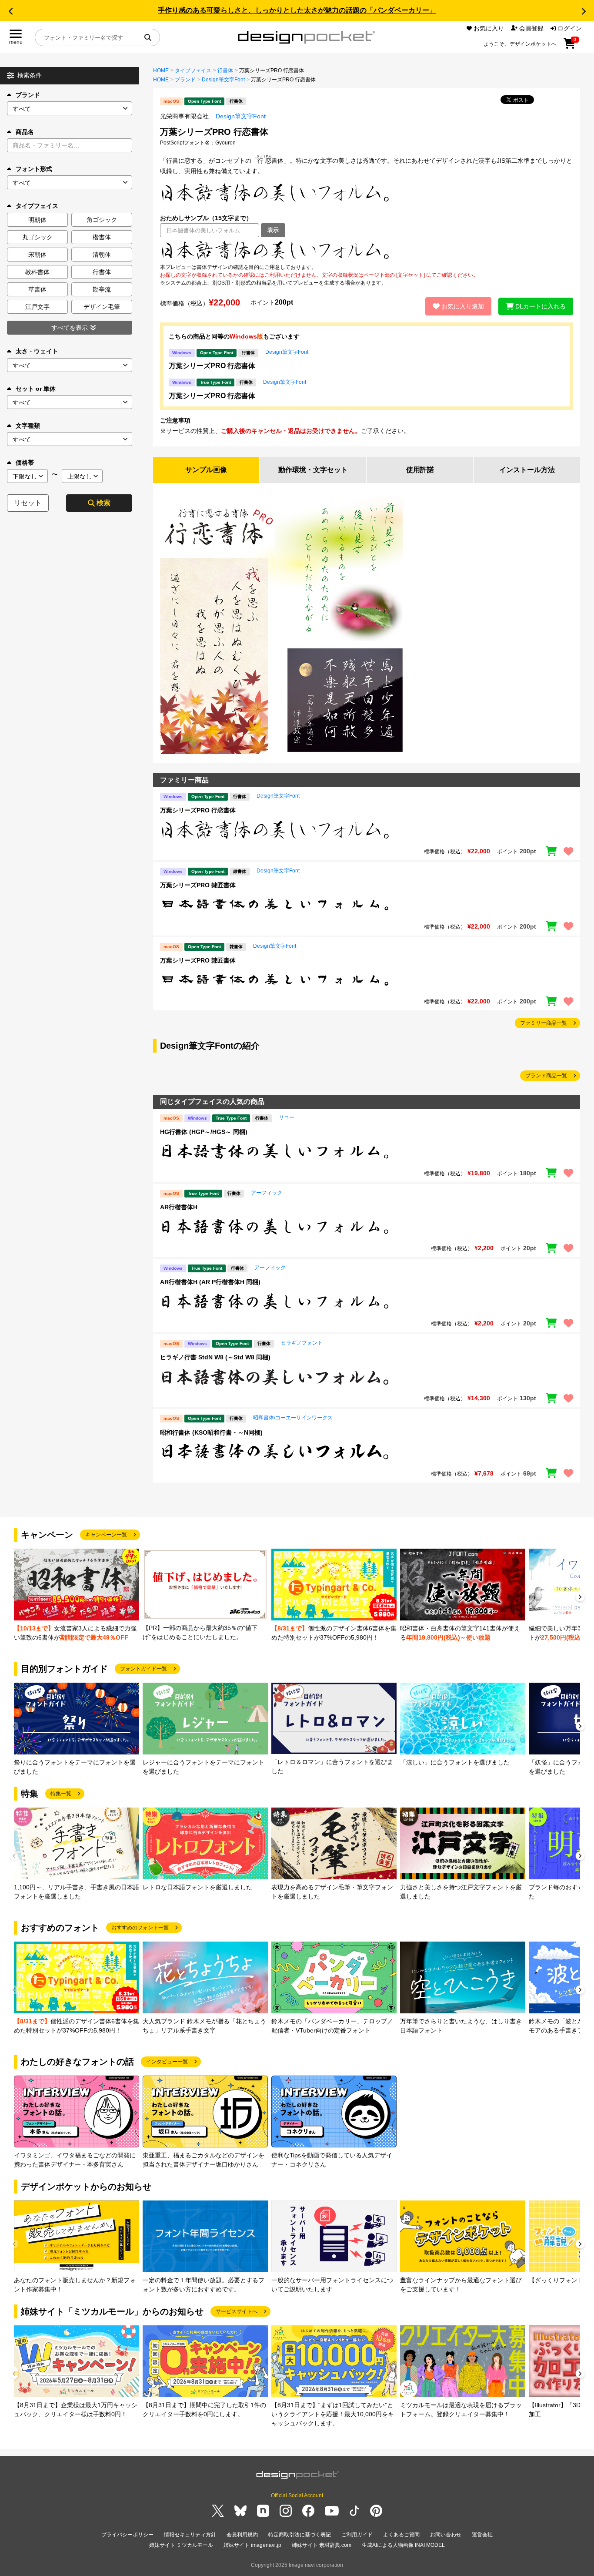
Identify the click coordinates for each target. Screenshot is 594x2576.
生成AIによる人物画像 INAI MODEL (403, 2545)
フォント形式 (34, 169)
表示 (273, 230)
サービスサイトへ (237, 2311)
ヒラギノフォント (302, 1343)
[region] (367, 250)
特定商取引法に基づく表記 (300, 2535)
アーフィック (267, 1193)
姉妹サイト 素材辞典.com (322, 2545)
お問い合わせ (446, 2535)
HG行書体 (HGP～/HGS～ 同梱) (204, 1132)
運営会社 (482, 2535)
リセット (28, 503)
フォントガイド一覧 (143, 1669)
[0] (569, 47)
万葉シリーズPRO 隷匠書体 (198, 885)
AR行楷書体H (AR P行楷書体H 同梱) (210, 1282)
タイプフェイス (193, 70)
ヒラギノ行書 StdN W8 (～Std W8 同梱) (215, 1357)
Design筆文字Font (223, 80)
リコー (287, 1117)
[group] (77, 1595)
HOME (161, 70)
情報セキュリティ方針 (190, 2535)
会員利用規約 (242, 2535)
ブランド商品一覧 (546, 1076)
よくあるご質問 (401, 2535)
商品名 (25, 132)
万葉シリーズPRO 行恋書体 (212, 366)
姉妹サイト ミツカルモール (181, 2545)
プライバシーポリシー (127, 2535)
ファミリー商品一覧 (544, 1023)
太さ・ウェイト (37, 351)
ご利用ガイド (357, 2535)
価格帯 (25, 463)
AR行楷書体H (179, 1207)
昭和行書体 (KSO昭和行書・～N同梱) (211, 1432)
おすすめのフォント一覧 (140, 1928)
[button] (10, 11)
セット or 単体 (36, 389)
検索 (103, 503)
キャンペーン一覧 (106, 1535)
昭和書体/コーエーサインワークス (293, 1418)
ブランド (28, 95)
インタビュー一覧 (167, 2062)
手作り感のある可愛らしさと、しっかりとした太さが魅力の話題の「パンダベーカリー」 (297, 10)
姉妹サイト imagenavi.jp (252, 2545)
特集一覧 (61, 1794)
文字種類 (28, 426)
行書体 (225, 70)
